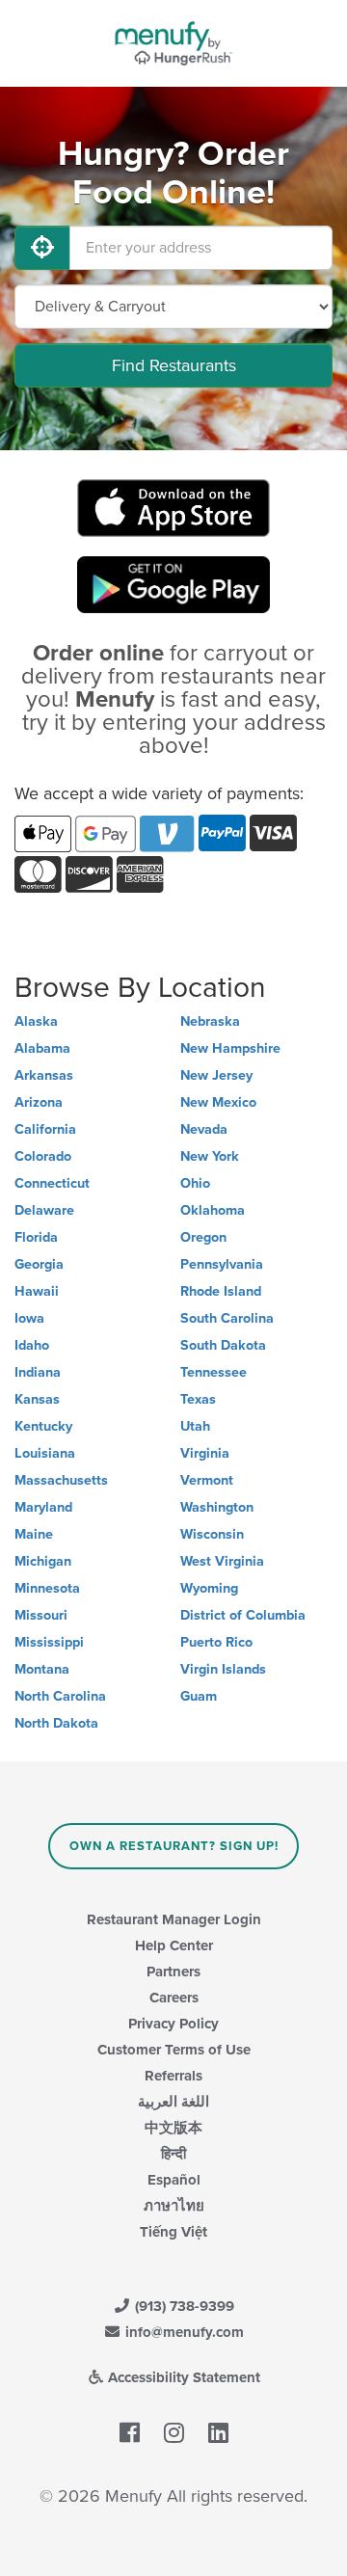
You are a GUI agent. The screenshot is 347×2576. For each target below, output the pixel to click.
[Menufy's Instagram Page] (174, 2433)
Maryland (43, 1507)
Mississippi (49, 1642)
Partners (173, 1972)
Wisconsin (212, 1534)
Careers (174, 1998)
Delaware (44, 1210)
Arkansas (44, 1075)
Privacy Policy (173, 2024)
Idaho (32, 1345)
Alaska (36, 1021)
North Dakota (56, 1723)
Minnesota (47, 1588)
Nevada (204, 1129)
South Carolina (227, 1318)
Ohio (195, 1183)
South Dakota (223, 1345)
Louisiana (45, 1453)
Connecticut (52, 1183)
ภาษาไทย (174, 2206)
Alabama (42, 1048)
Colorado (43, 1156)
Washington (217, 1507)
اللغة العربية (173, 2102)
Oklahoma (213, 1210)
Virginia (205, 1453)
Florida (36, 1237)
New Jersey (216, 1075)
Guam (199, 1696)
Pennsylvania (222, 1264)
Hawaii (37, 1291)
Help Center (174, 1945)
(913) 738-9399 (183, 2306)
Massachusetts (61, 1480)
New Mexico (218, 1102)
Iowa (29, 1318)
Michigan (43, 1561)
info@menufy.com (183, 2332)
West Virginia (222, 1561)
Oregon (203, 1237)
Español (174, 2180)
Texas (198, 1399)
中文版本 (173, 2128)
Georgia (39, 1264)
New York (210, 1156)
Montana (42, 1669)
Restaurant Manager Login (174, 1919)
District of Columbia (243, 1615)
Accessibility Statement (182, 2377)
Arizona (39, 1102)
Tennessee (214, 1372)
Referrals (173, 2076)
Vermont (207, 1480)
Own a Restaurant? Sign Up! (174, 1846)
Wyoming (209, 1588)
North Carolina (60, 1696)
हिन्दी (173, 2154)
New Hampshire (230, 1048)
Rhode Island (221, 1291)
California (45, 1129)
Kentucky (43, 1426)
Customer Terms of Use (174, 2050)
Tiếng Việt (173, 2232)
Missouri (41, 1615)
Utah (195, 1426)
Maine (34, 1534)
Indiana (38, 1372)
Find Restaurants (174, 365)
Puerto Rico (216, 1642)
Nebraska (210, 1021)
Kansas (37, 1399)
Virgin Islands (223, 1669)
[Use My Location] (42, 248)
